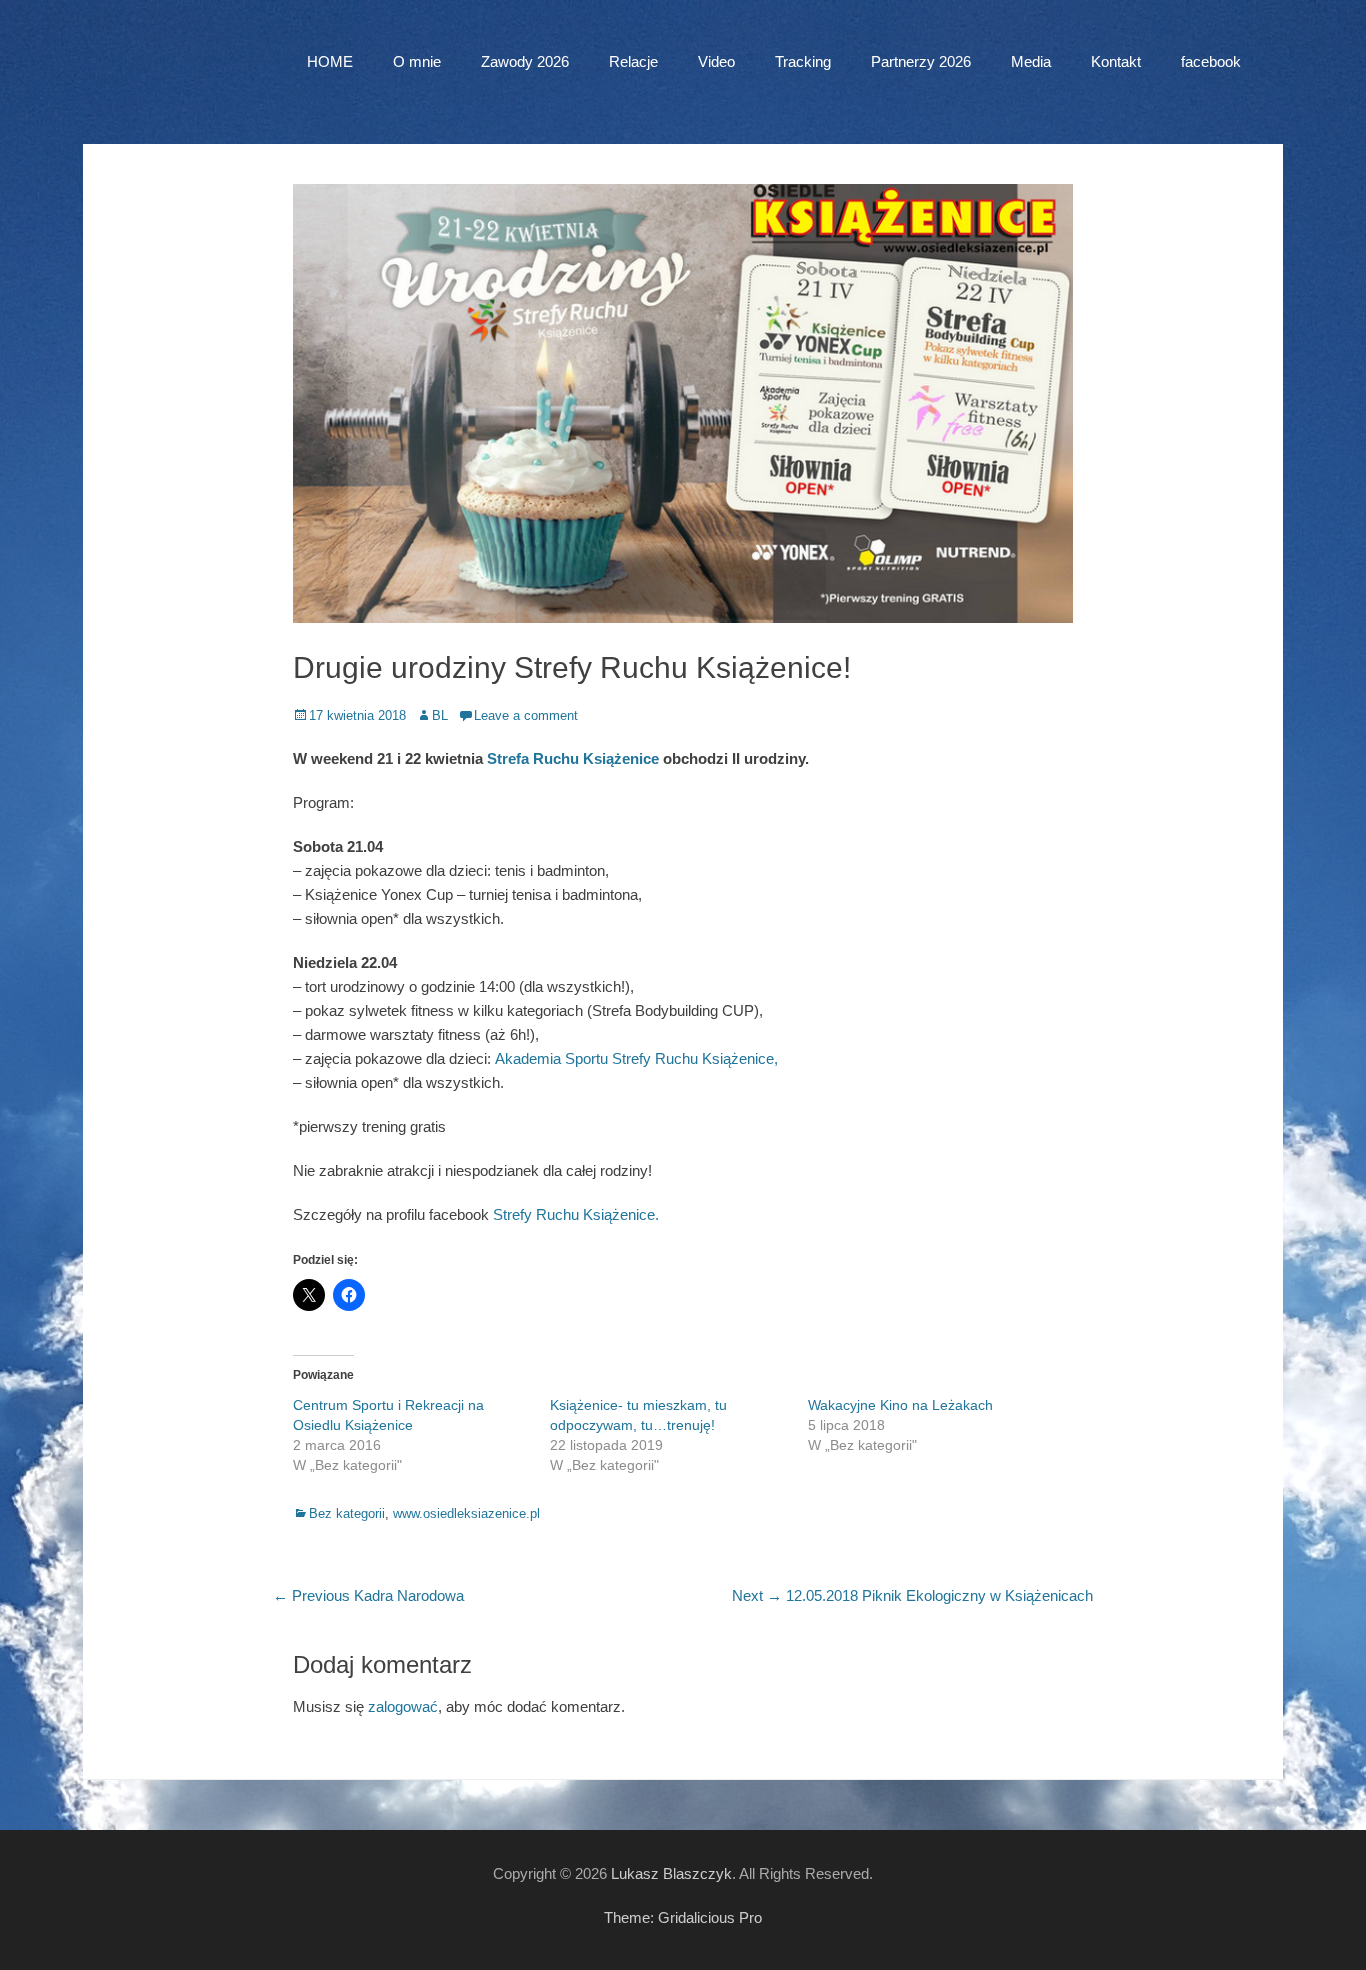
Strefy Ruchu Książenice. (576, 1214)
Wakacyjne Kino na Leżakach (900, 1405)
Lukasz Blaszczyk (671, 1873)
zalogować (403, 1706)
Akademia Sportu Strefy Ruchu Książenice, (636, 1058)
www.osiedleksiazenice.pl (466, 1513)
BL (440, 715)
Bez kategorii (347, 1513)
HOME (330, 61)
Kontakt (1116, 61)
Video (716, 61)
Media (1031, 61)
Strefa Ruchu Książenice (573, 758)
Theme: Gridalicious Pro (683, 1917)
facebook (1211, 61)
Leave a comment (526, 715)
